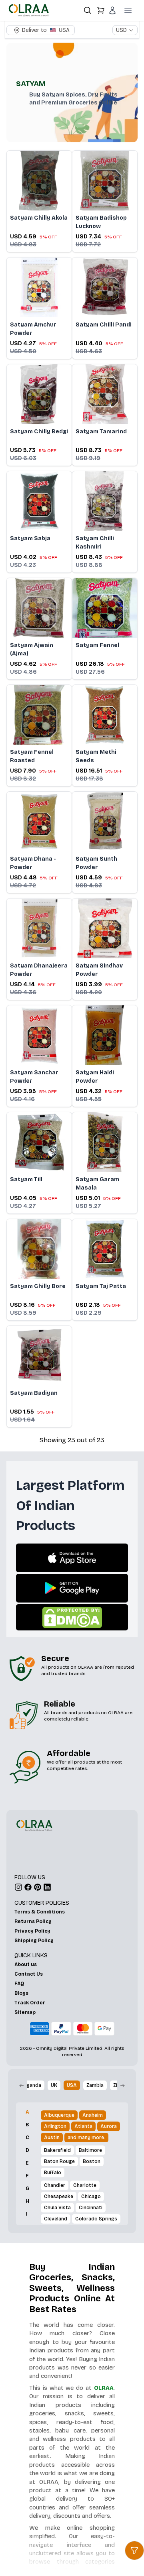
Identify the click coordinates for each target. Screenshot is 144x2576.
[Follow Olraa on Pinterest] (38, 1887)
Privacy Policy (32, 1931)
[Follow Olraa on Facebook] (28, 1887)
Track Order (30, 2003)
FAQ (19, 1984)
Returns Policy (33, 1921)
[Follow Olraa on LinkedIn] (47, 1887)
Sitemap (25, 2012)
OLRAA (104, 2388)
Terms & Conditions (40, 1912)
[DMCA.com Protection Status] (72, 1617)
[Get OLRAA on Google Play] (72, 1588)
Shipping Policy (34, 1941)
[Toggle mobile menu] (128, 10)
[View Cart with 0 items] (101, 10)
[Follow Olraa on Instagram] (18, 1887)
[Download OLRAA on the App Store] (72, 1558)
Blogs (21, 1993)
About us (26, 1964)
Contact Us (29, 1974)
